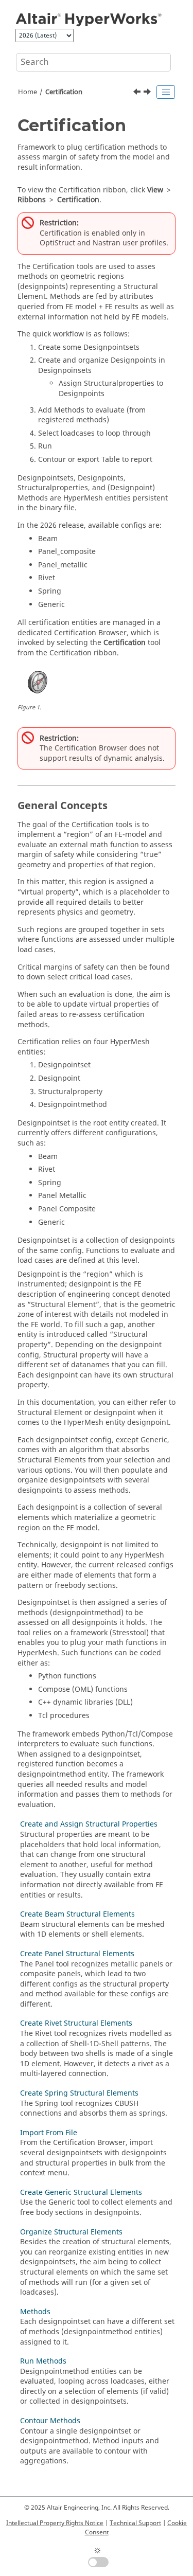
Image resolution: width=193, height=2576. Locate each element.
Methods (35, 2312)
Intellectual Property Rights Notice (55, 2523)
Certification (64, 92)
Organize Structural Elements (71, 2232)
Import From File (49, 2133)
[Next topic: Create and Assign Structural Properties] (148, 93)
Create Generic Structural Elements (81, 2193)
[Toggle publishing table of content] (166, 92)
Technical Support (135, 2523)
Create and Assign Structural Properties (89, 1824)
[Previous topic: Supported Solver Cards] (138, 93)
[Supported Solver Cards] (138, 93)
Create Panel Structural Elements (77, 1954)
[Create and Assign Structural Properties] (148, 93)
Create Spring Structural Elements (79, 2093)
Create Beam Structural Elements (77, 1914)
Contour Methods (50, 2421)
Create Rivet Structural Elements (76, 2023)
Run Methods (43, 2361)
